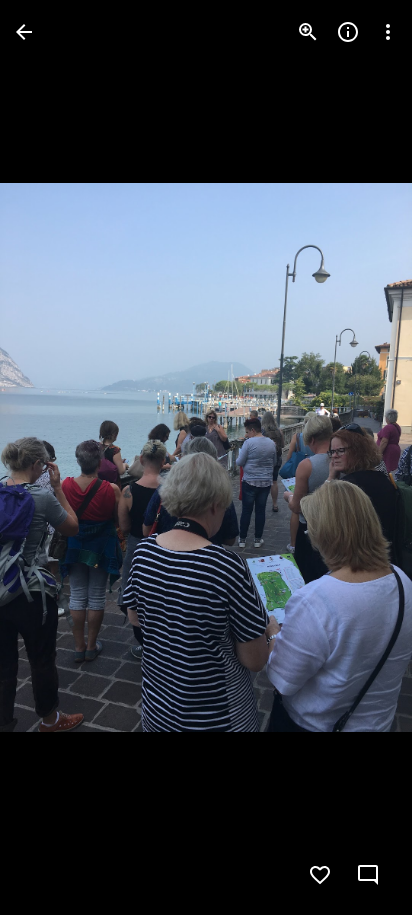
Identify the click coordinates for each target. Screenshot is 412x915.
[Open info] (348, 32)
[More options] (388, 32)
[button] (56, 458)
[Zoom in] (308, 32)
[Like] (320, 875)
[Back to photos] (24, 32)
